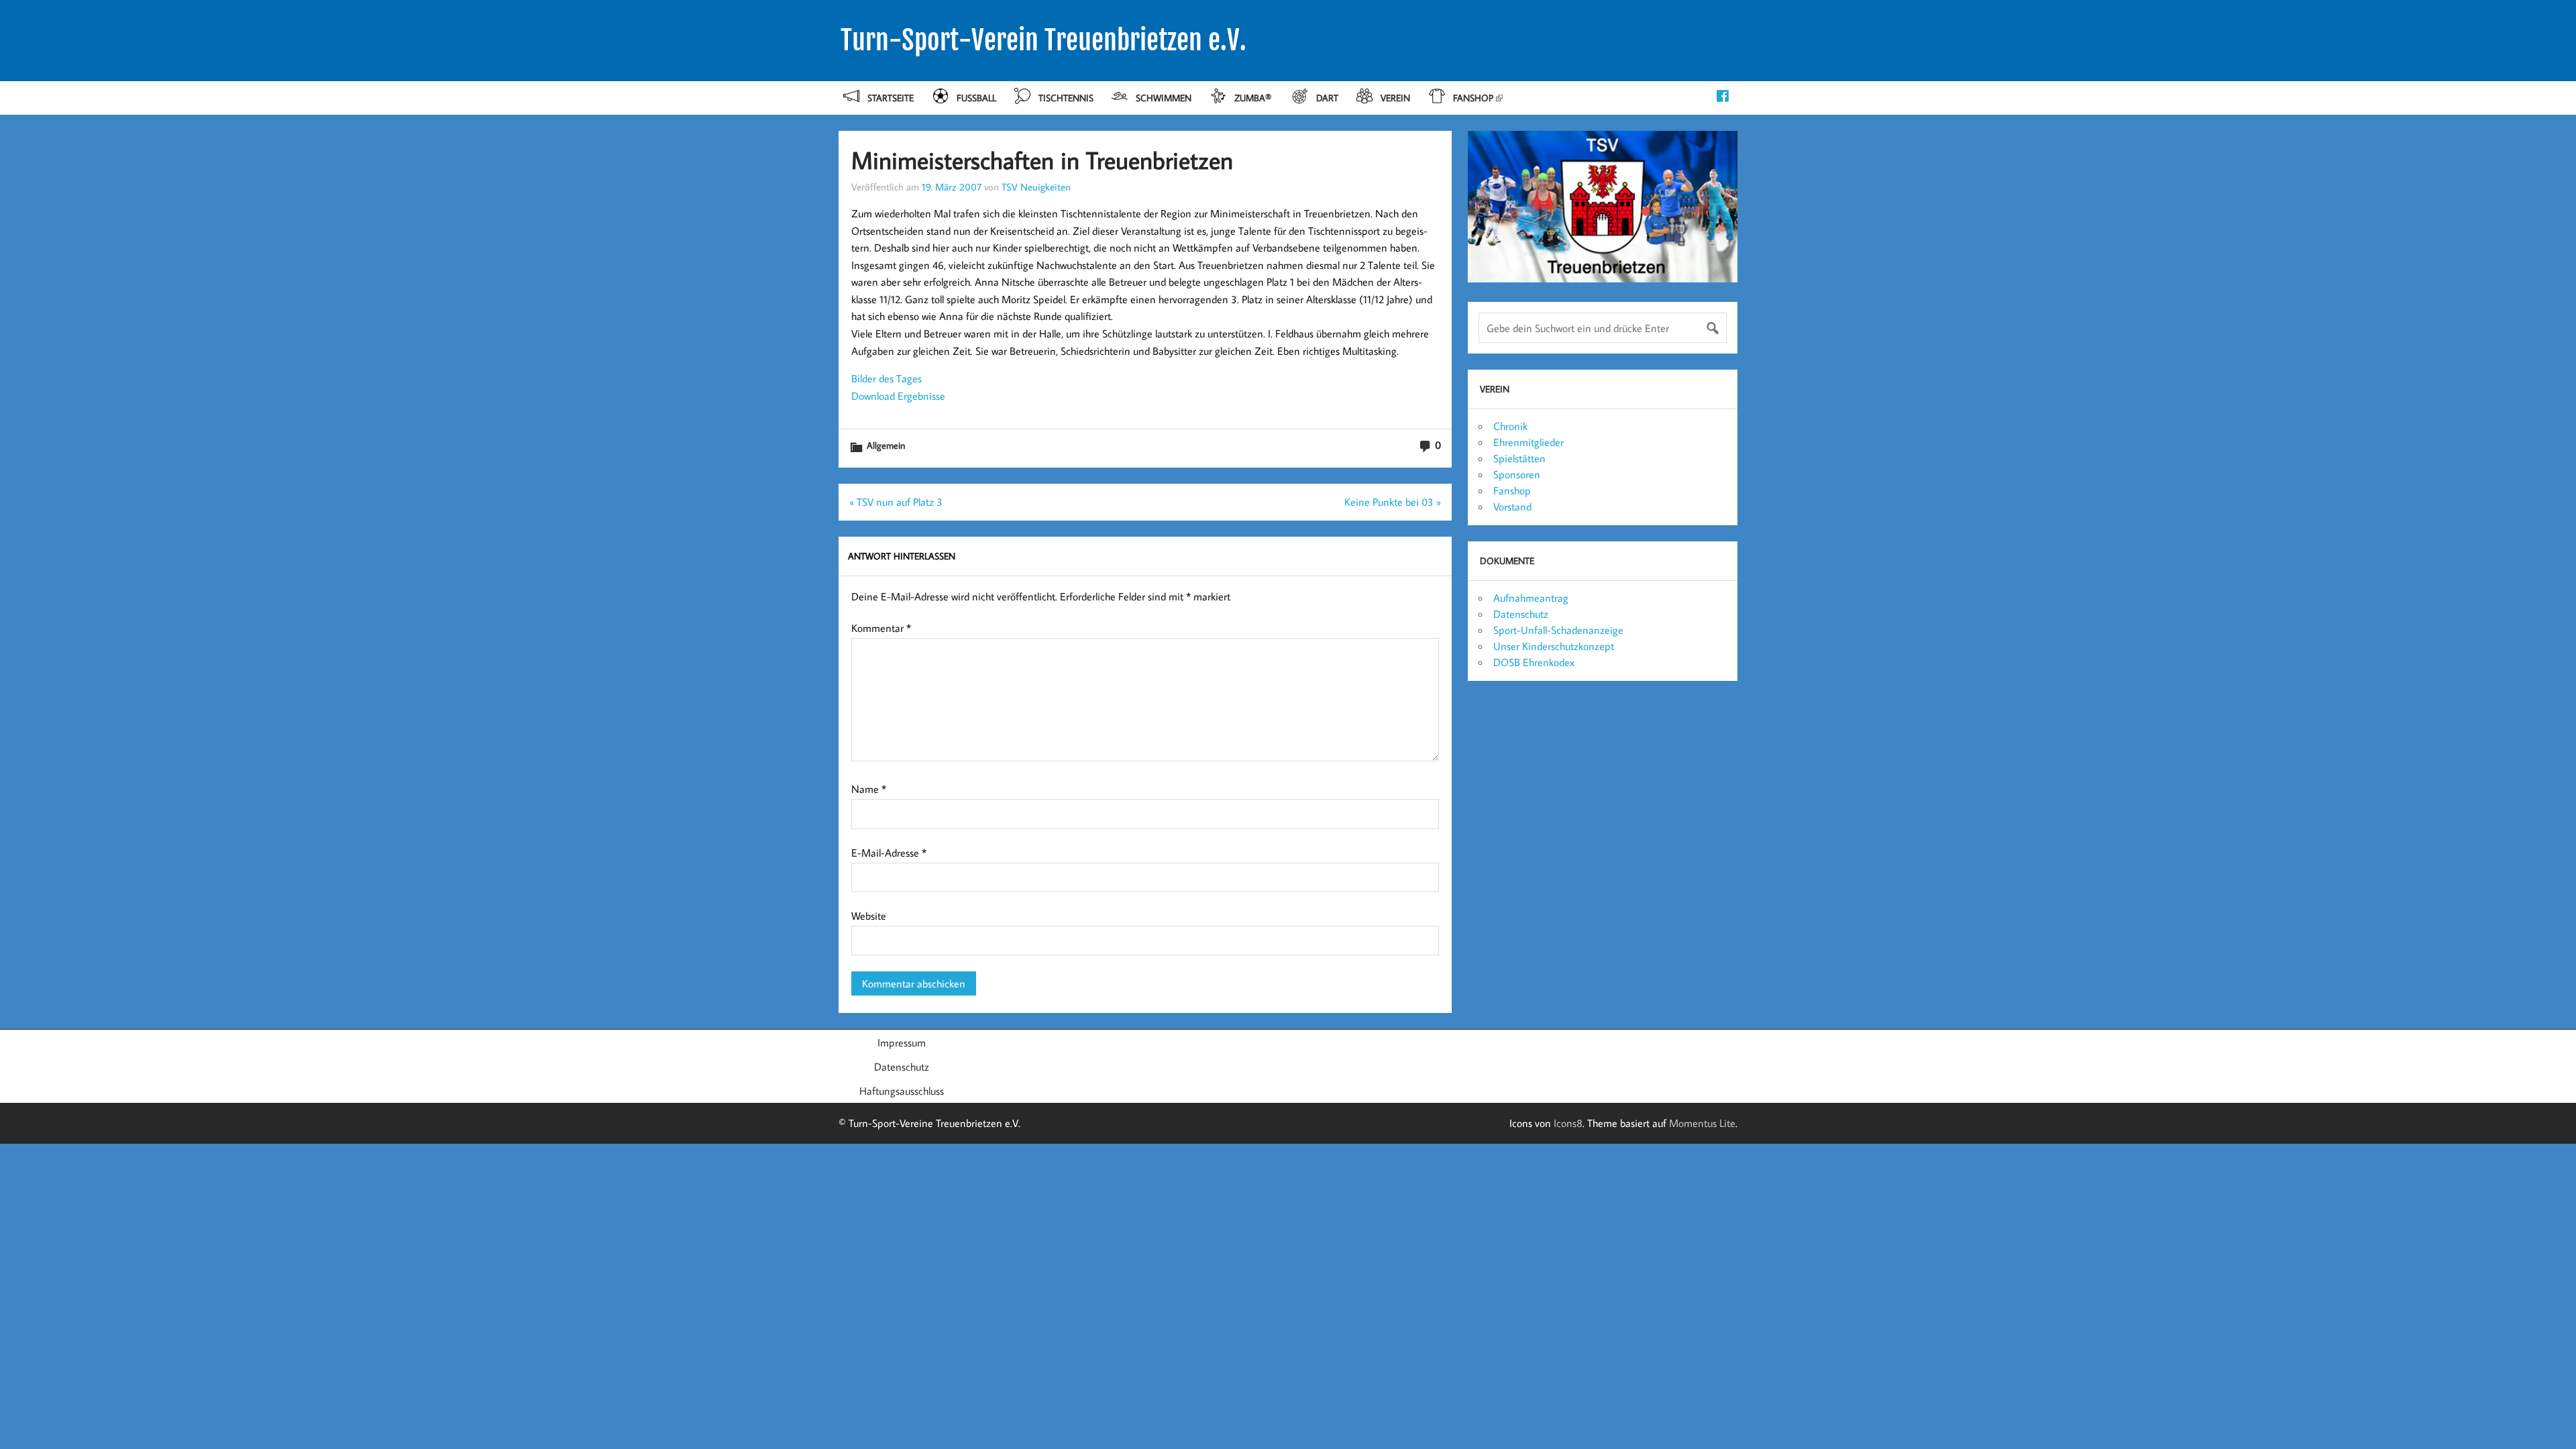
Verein (1395, 98)
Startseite (891, 98)
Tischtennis (1066, 98)
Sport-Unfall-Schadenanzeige (1558, 630)
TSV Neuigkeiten (1036, 186)
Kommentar (881, 628)
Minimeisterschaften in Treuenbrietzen (1042, 160)
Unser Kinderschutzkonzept (1554, 646)
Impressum (902, 1042)
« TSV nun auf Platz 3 (896, 502)
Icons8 (1568, 1123)
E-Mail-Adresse (889, 853)
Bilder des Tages (887, 378)
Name (869, 789)
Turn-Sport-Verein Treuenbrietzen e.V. (1043, 40)
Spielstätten (1519, 458)
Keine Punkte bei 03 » (1393, 502)
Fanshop (1473, 98)
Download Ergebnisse (898, 396)
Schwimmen (1164, 98)
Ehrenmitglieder (1528, 442)
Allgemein (886, 445)
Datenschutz (1521, 614)
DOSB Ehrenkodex (1534, 662)
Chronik (1510, 426)
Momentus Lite (1702, 1123)
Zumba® (1254, 98)
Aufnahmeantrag (1531, 598)
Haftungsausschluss (902, 1091)
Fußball (976, 98)
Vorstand (1512, 506)
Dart (1327, 98)
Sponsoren (1517, 474)
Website (869, 916)
